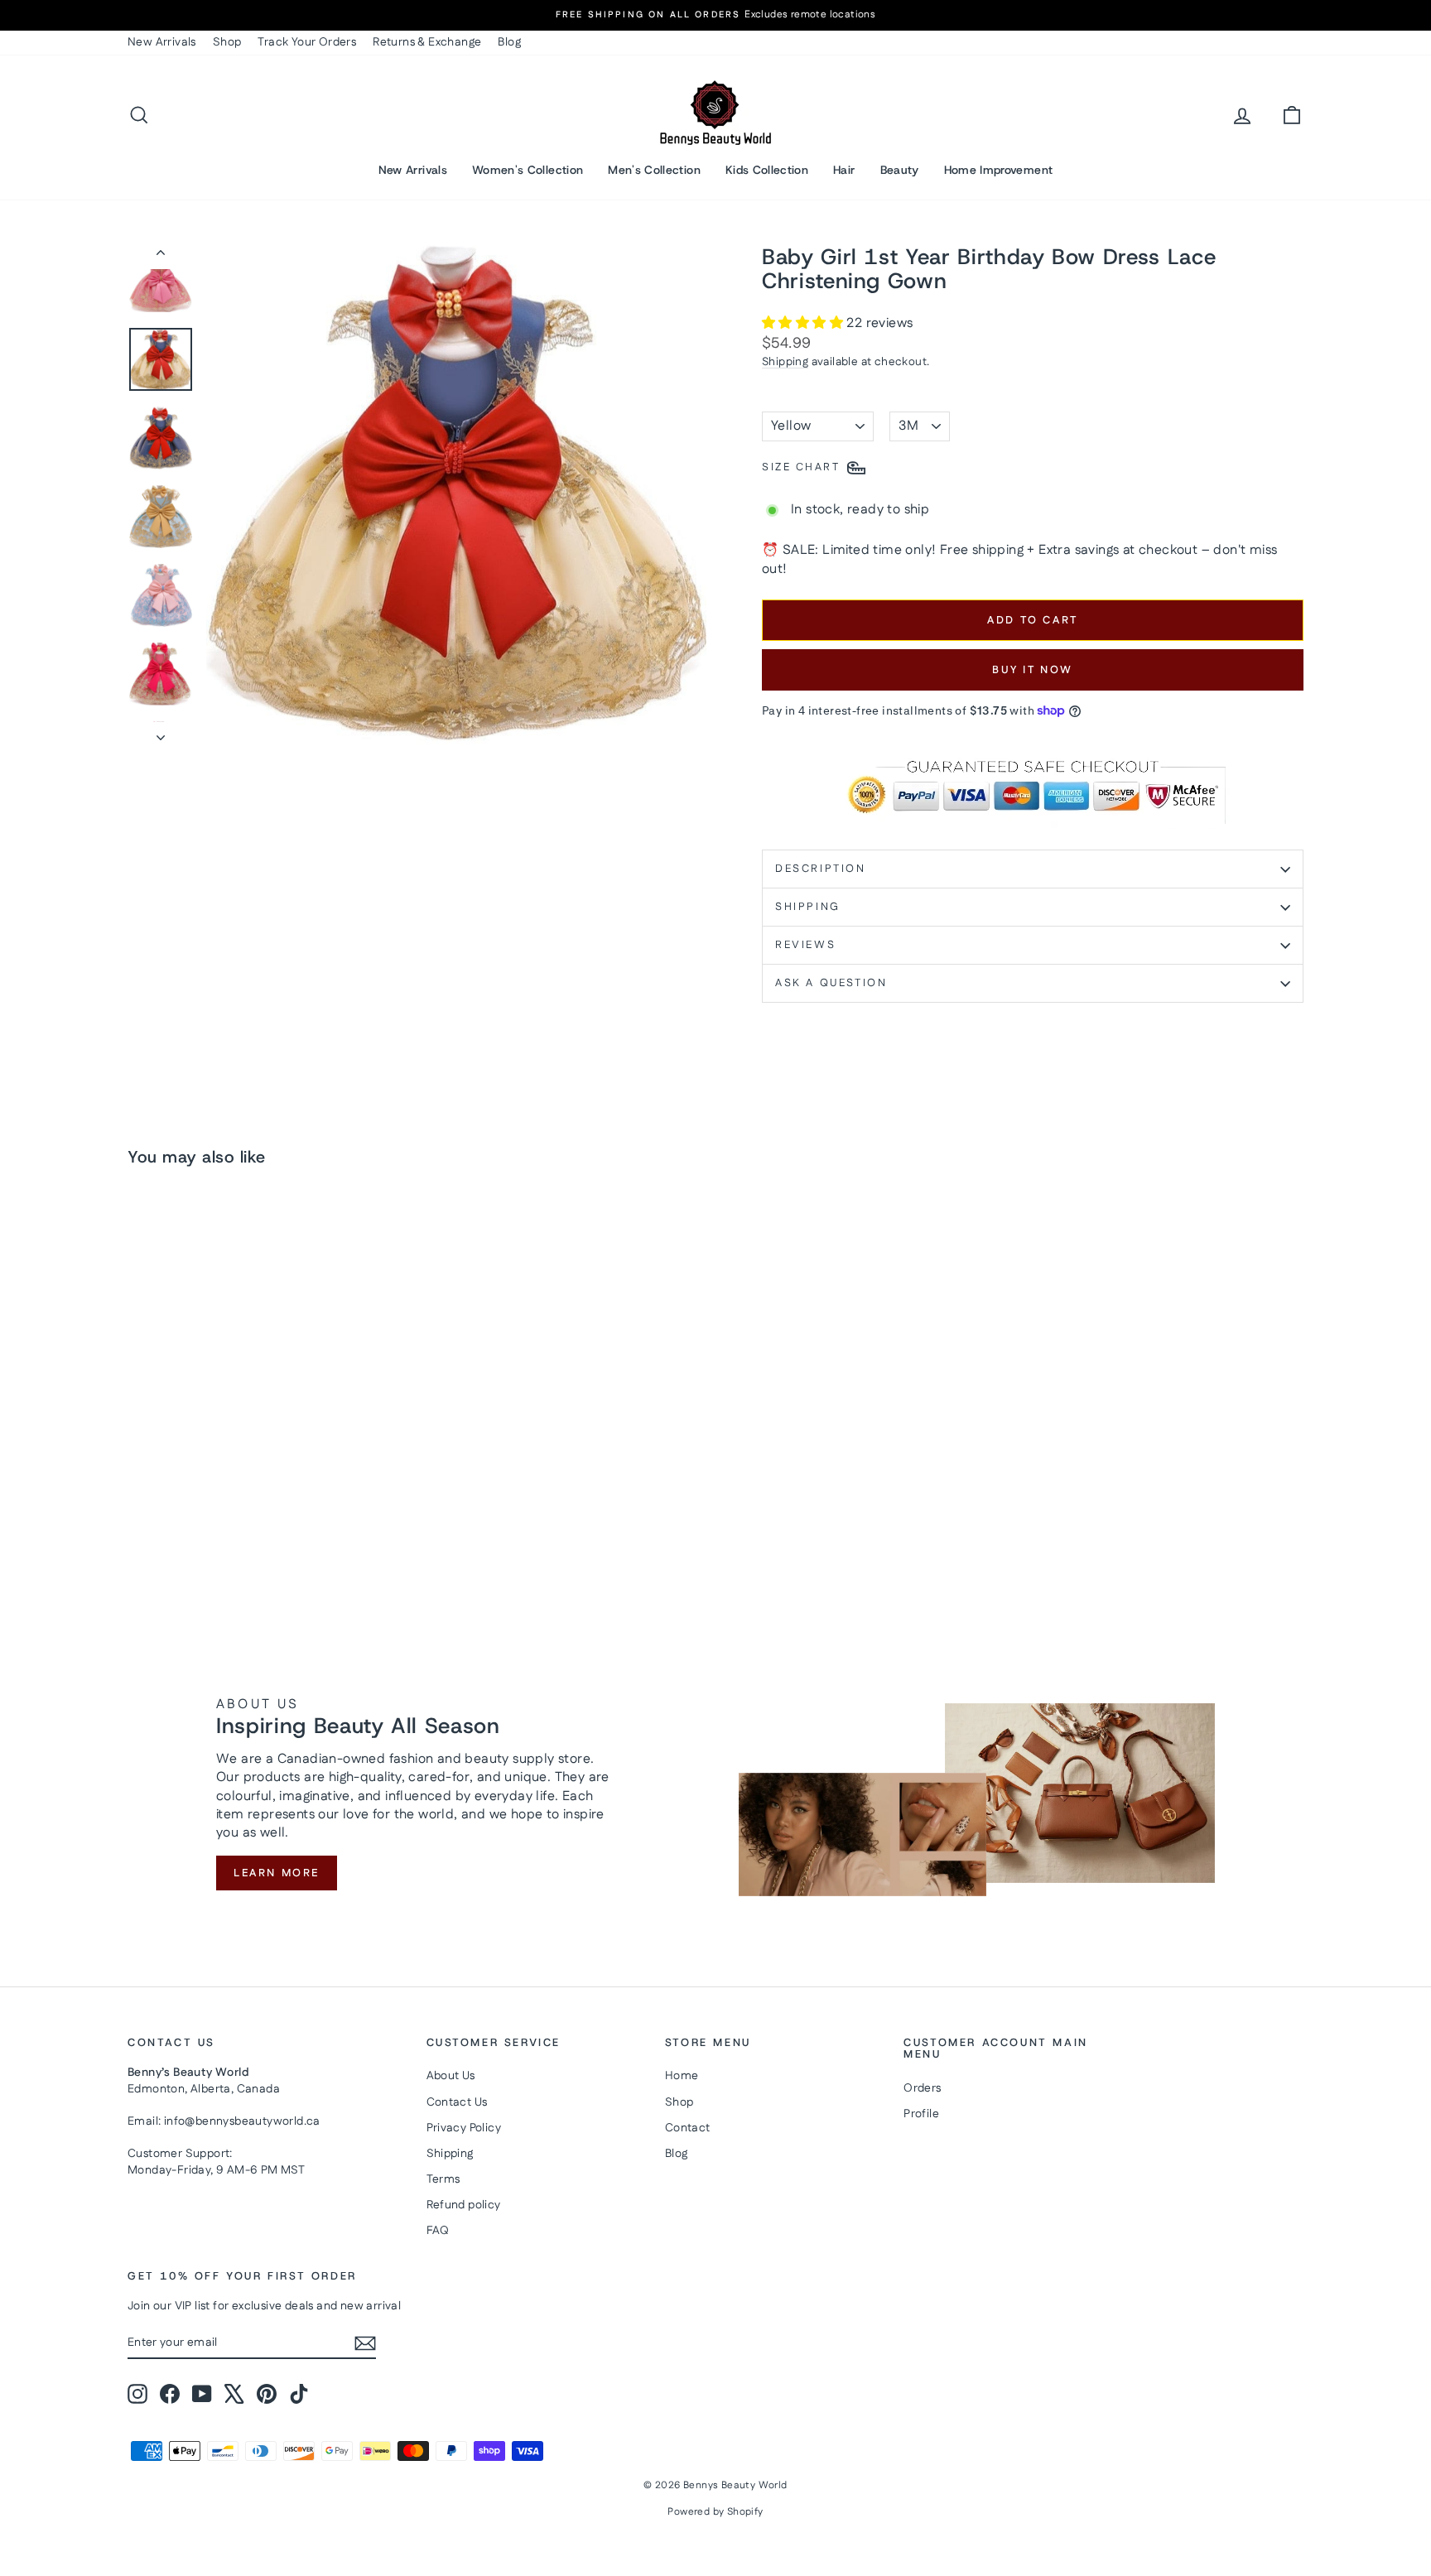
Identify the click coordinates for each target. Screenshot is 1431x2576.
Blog (509, 42)
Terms (443, 2179)
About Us (451, 2076)
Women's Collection (528, 170)
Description (821, 869)
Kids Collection (767, 170)
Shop (227, 42)
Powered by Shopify (715, 2512)
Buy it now (1033, 670)
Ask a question (831, 983)
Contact (688, 2128)
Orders (922, 2088)
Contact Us (457, 2102)
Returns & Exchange (427, 42)
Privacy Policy (464, 2128)
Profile (921, 2114)
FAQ (438, 2231)
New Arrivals (162, 42)
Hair (844, 170)
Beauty (900, 170)
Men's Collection (654, 170)
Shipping (785, 362)
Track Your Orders (307, 42)
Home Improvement (999, 170)
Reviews (805, 945)
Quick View (268, 1471)
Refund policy (464, 2205)
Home (682, 2076)
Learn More (277, 1873)
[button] (804, 323)
